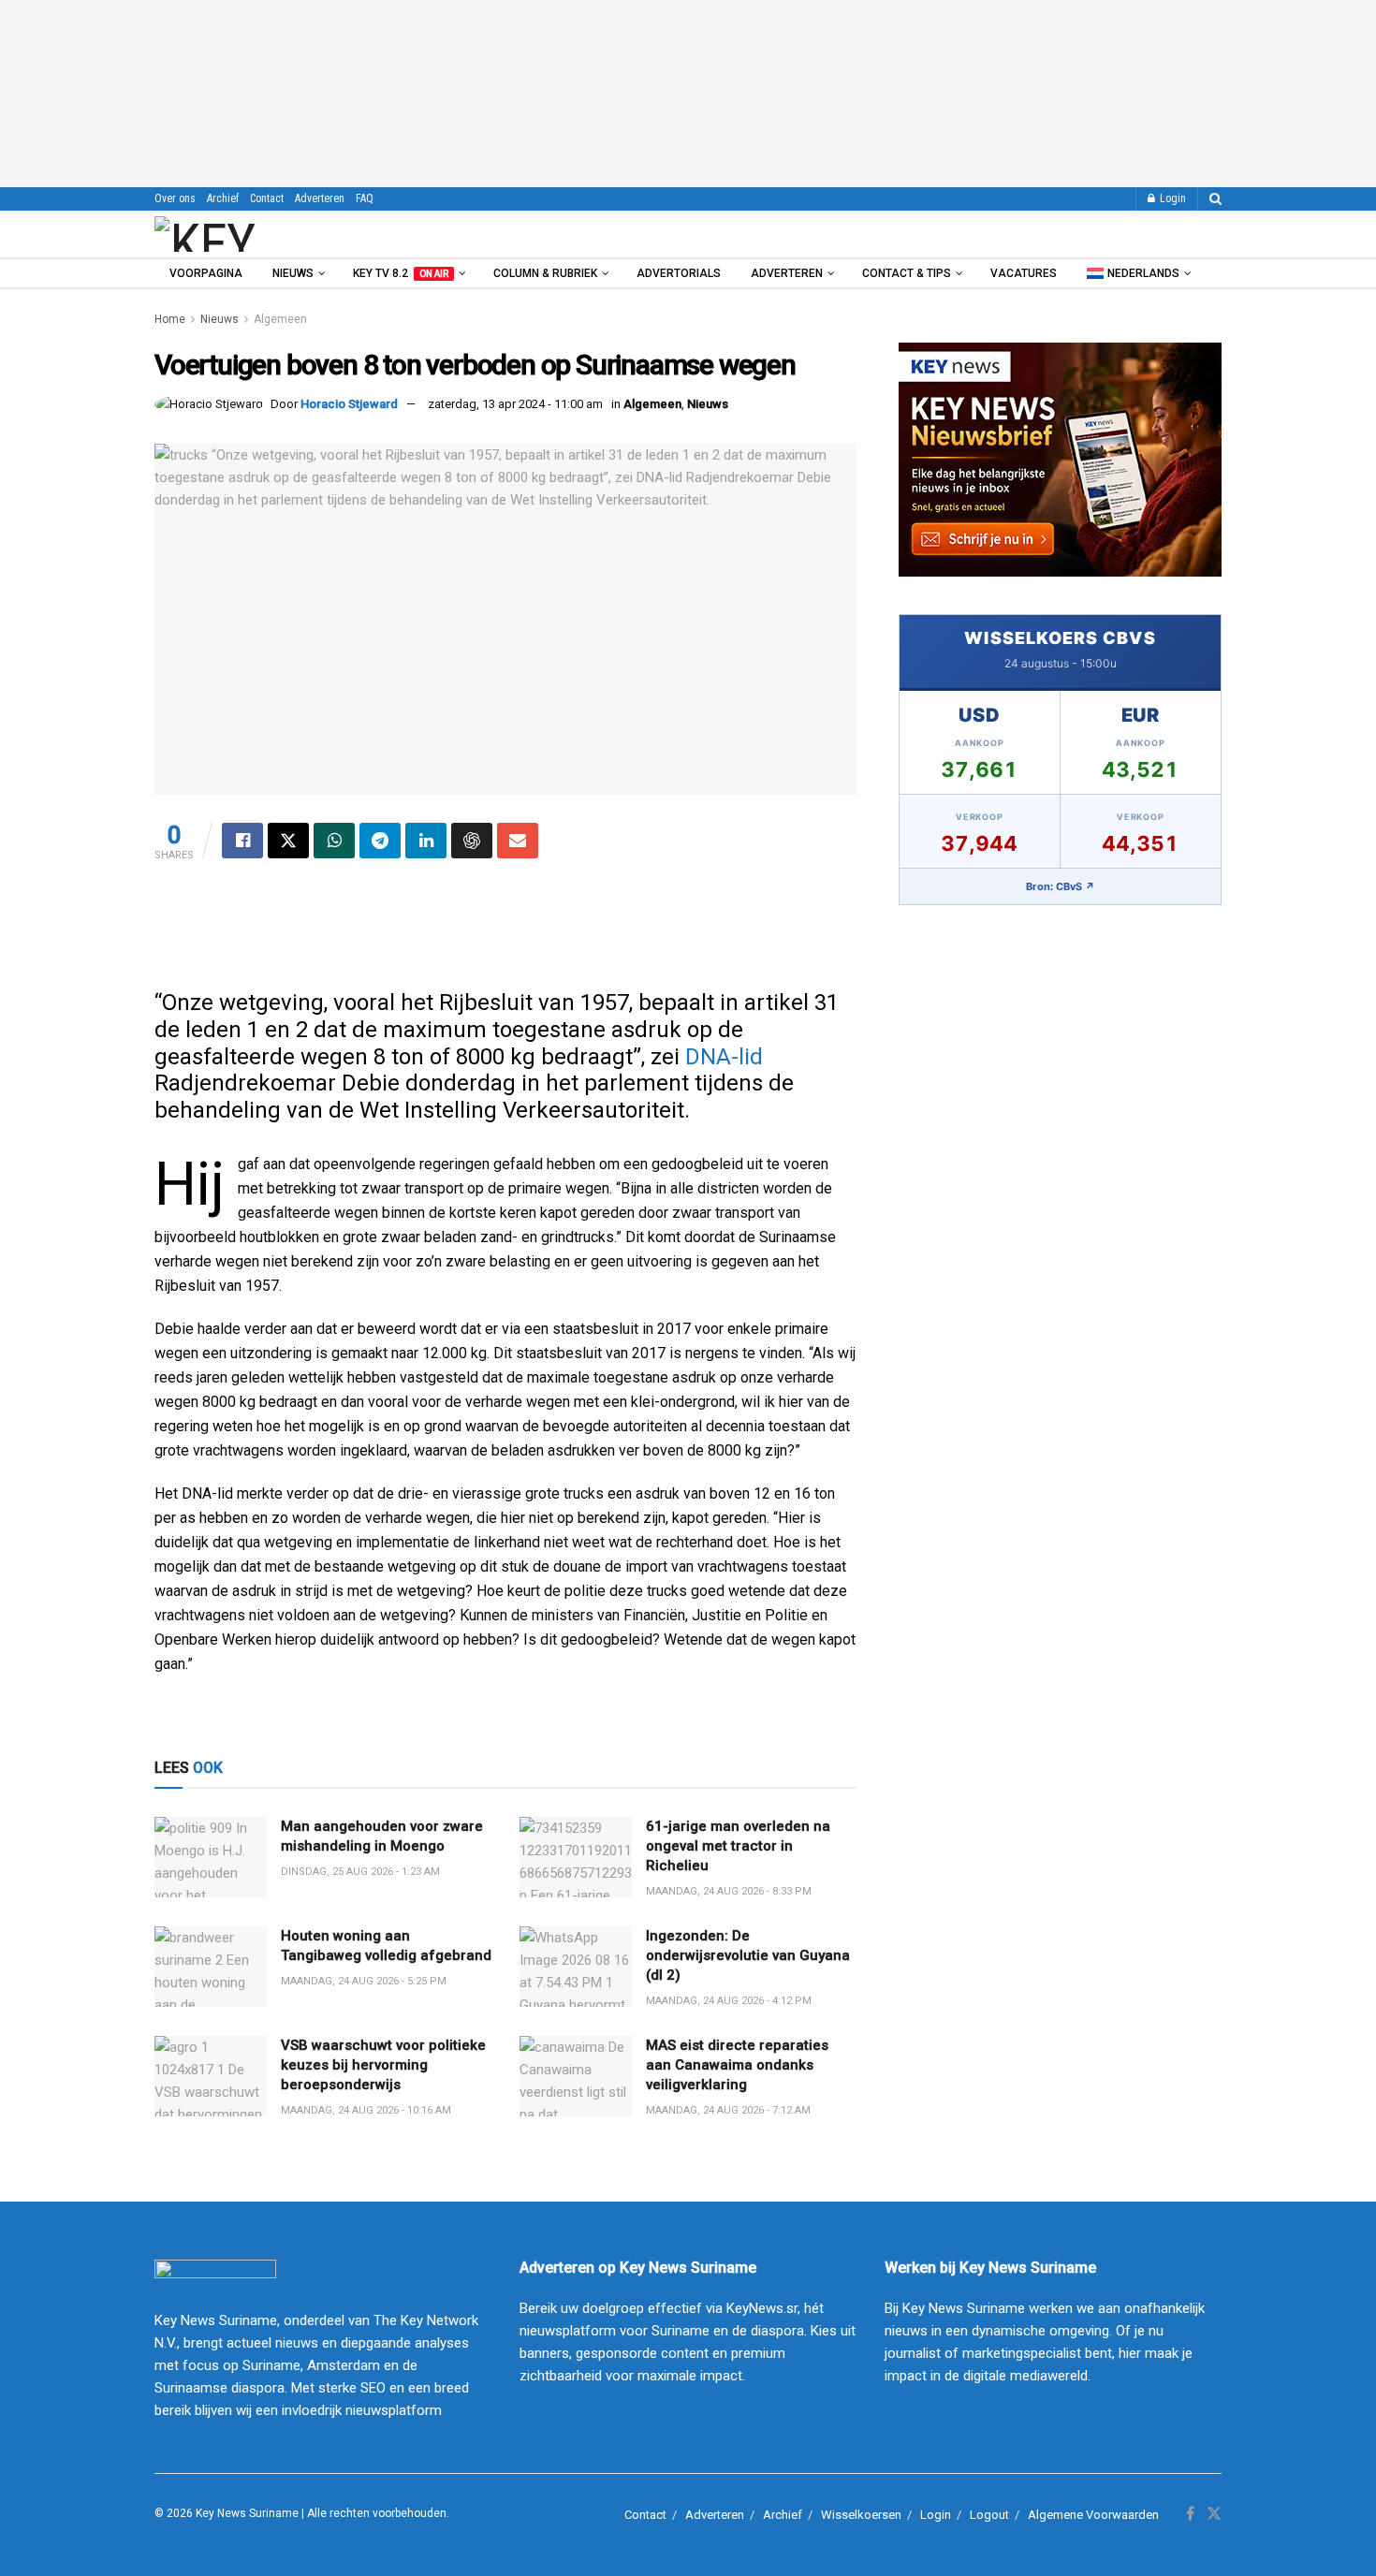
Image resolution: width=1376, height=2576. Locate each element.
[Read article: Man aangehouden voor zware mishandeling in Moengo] (211, 1857)
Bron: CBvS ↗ (1061, 886)
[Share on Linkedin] (426, 841)
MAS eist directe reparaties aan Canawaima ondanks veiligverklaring (737, 2065)
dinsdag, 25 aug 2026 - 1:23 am (360, 1872)
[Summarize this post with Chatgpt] (472, 841)
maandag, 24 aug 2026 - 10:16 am (366, 2110)
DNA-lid (724, 1057)
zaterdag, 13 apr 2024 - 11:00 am (515, 404)
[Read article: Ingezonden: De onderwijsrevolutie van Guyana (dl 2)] (576, 1967)
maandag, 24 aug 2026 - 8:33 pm (729, 1891)
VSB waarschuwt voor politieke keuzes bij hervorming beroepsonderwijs (383, 2065)
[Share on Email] (518, 841)
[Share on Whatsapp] (334, 841)
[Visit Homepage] (256, 234)
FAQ (365, 198)
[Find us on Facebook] (1190, 2514)
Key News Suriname (247, 2513)
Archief (223, 198)
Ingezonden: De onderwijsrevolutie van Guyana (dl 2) (748, 1955)
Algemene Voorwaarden (1093, 2515)
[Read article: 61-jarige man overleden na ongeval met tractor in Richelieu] (576, 1857)
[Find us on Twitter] (1214, 2514)
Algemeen (280, 319)
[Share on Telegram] (380, 841)
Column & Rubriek (545, 273)
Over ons (175, 198)
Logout (989, 2515)
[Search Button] (1215, 199)
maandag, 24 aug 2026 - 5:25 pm (364, 1981)
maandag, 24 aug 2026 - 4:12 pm (729, 2001)
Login (1171, 198)
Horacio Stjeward (349, 404)
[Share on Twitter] (288, 841)
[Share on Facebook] (242, 841)
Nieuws (293, 273)
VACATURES (1024, 273)
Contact (267, 198)
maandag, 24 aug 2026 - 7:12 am (728, 2110)
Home (170, 319)
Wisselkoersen (861, 2515)
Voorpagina (206, 273)
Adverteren (320, 198)
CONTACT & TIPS (907, 273)
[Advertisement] (688, 94)
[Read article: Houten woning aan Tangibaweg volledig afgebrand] (211, 1967)
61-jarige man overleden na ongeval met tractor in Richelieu (738, 1846)
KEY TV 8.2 (401, 273)
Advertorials (679, 273)
